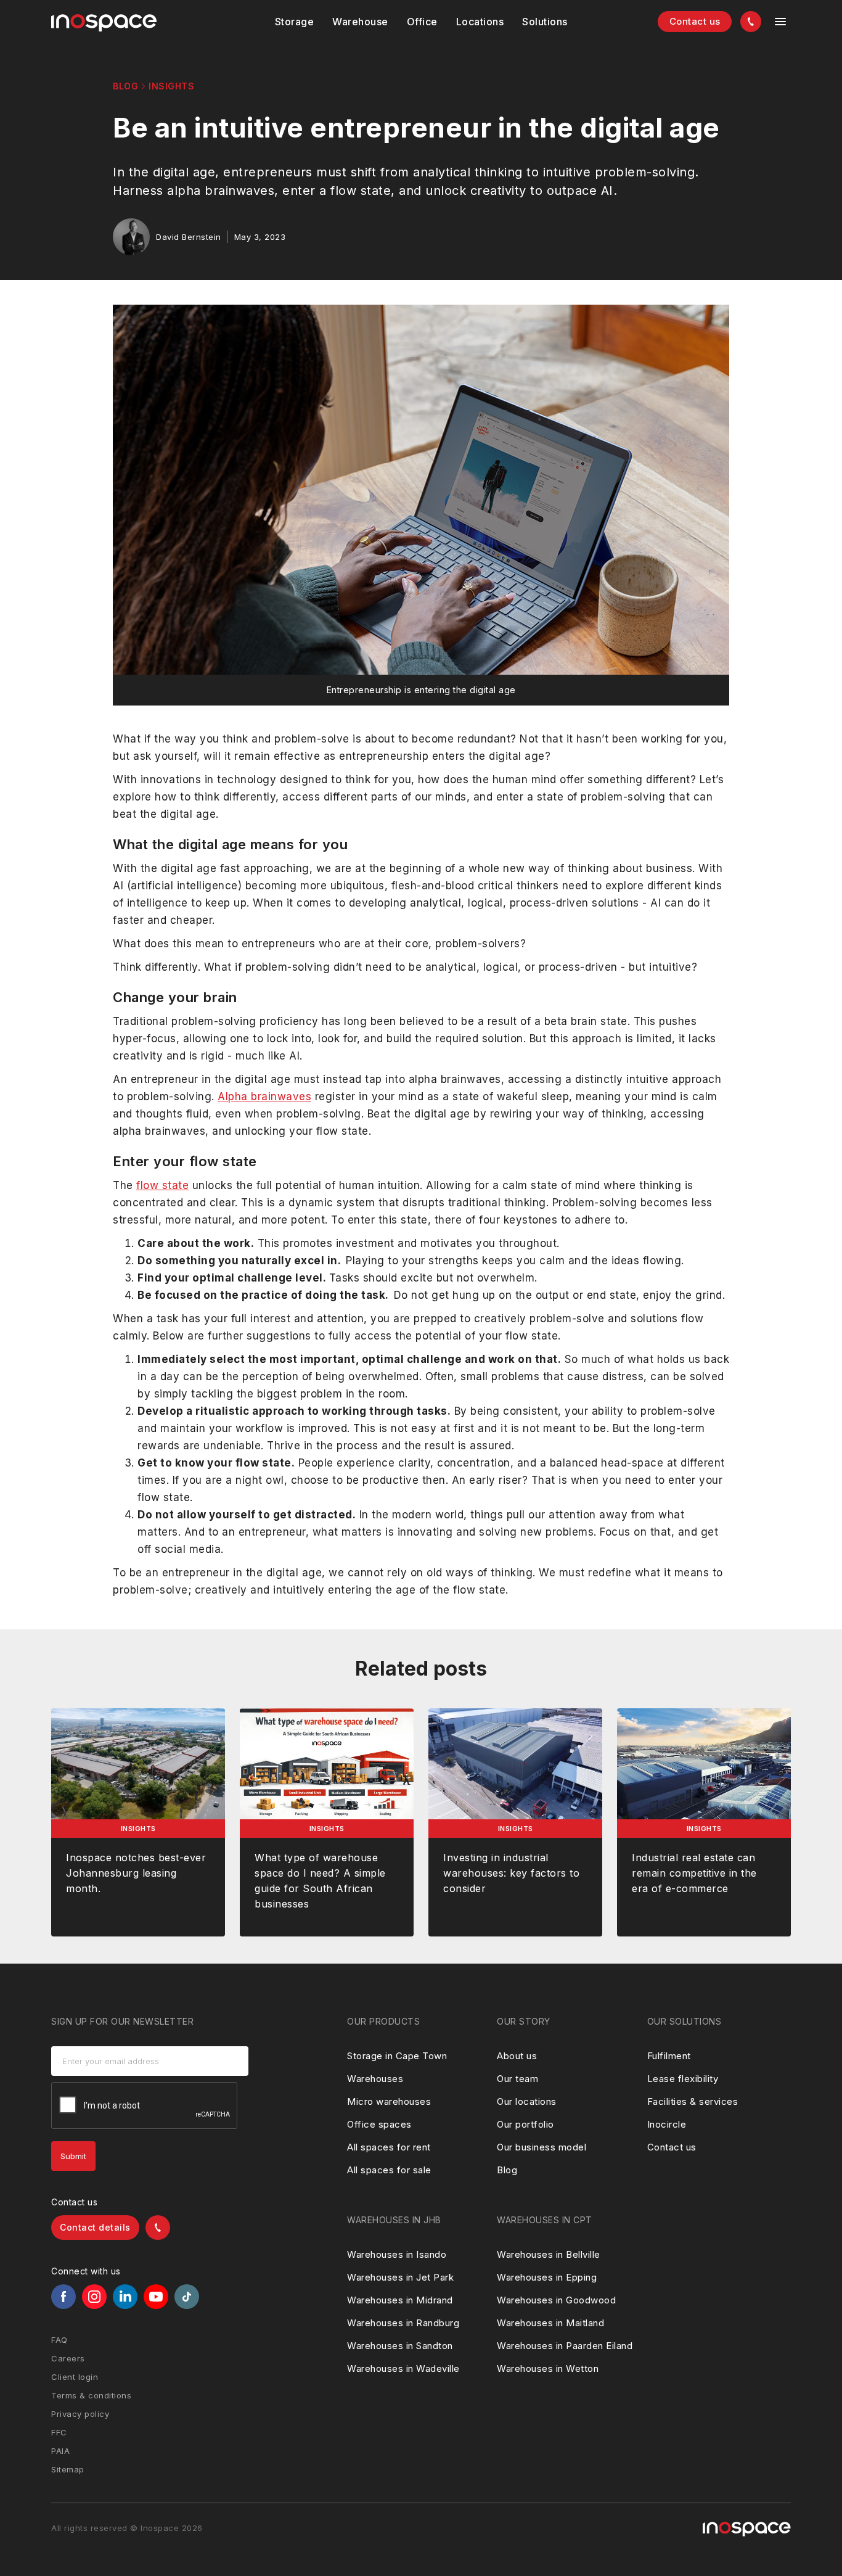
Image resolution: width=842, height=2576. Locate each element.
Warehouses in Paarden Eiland (565, 2346)
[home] (104, 23)
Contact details (95, 2227)
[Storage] (295, 22)
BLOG (125, 86)
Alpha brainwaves (264, 1097)
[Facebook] (63, 2297)
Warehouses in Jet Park (400, 2277)
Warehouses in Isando (397, 2254)
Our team (517, 2079)
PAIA (60, 2451)
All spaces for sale (389, 2170)
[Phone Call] (751, 22)
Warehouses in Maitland (550, 2323)
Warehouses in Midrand (400, 2300)
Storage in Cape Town (397, 2056)
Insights (171, 86)
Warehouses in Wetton (548, 2368)
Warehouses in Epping (547, 2277)
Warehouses (375, 2079)
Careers (68, 2358)
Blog (507, 2170)
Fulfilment (669, 2056)
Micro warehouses (389, 2101)
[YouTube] (156, 2297)
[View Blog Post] (138, 1822)
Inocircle (667, 2124)
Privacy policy (80, 2414)
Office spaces (379, 2124)
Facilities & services (693, 2101)
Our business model (542, 2147)
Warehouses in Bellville (549, 2254)
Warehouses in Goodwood (556, 2300)
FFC (59, 2432)
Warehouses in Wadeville (403, 2368)
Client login (75, 2377)
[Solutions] (480, 22)
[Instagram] (94, 2297)
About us (517, 2056)
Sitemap (68, 2469)
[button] (295, 22)
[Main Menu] (780, 22)
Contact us (695, 21)
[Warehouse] (360, 22)
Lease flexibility (683, 2079)
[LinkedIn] (125, 2297)
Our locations (527, 2101)
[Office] (422, 22)
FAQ (59, 2340)
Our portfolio (525, 2124)
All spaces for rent (389, 2147)
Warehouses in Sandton (400, 2346)
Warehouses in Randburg (403, 2323)
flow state (162, 1185)
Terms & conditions (91, 2395)
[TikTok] (187, 2297)
